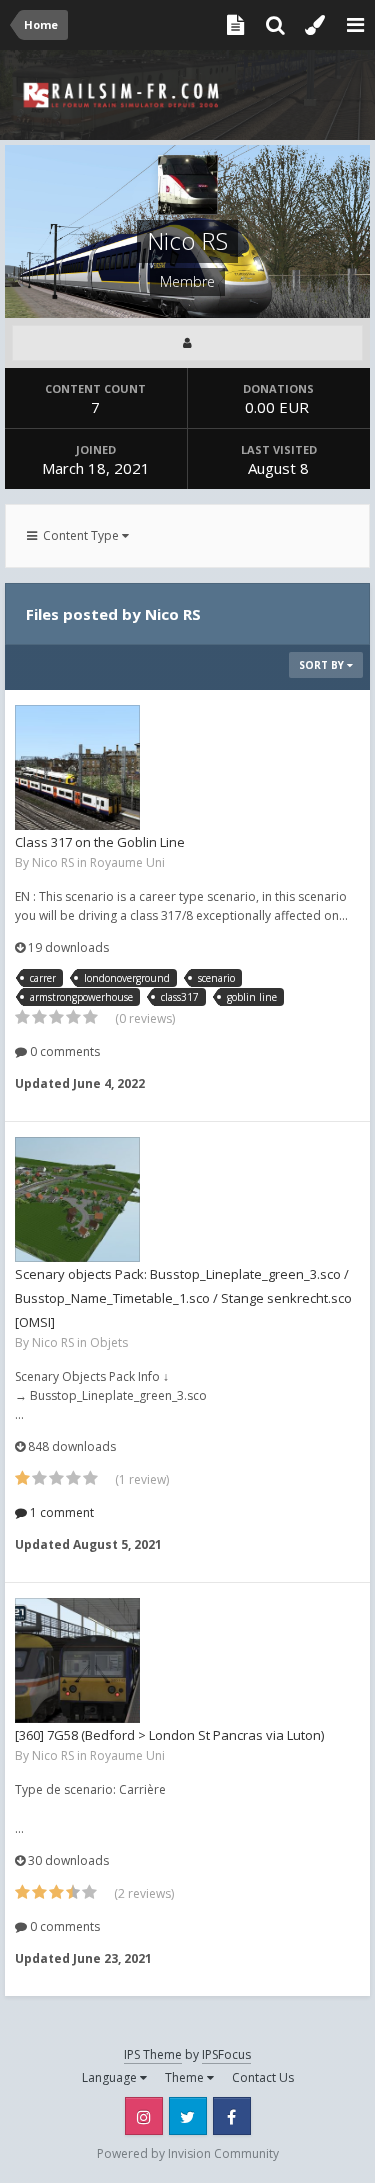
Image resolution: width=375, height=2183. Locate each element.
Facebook (232, 2116)
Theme (186, 2077)
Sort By (323, 665)
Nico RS (53, 862)
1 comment (60, 1512)
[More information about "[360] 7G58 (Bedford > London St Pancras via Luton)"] (77, 1660)
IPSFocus (226, 2054)
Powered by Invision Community (188, 2153)
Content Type (79, 535)
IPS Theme (153, 2054)
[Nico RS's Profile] (187, 343)
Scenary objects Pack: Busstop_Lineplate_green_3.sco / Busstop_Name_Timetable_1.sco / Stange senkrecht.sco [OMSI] (183, 1298)
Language (111, 2077)
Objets (109, 1342)
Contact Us (263, 2077)
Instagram (144, 2116)
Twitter (188, 2116)
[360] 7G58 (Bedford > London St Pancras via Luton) (169, 1735)
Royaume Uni (127, 862)
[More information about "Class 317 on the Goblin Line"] (77, 767)
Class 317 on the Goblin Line (100, 842)
